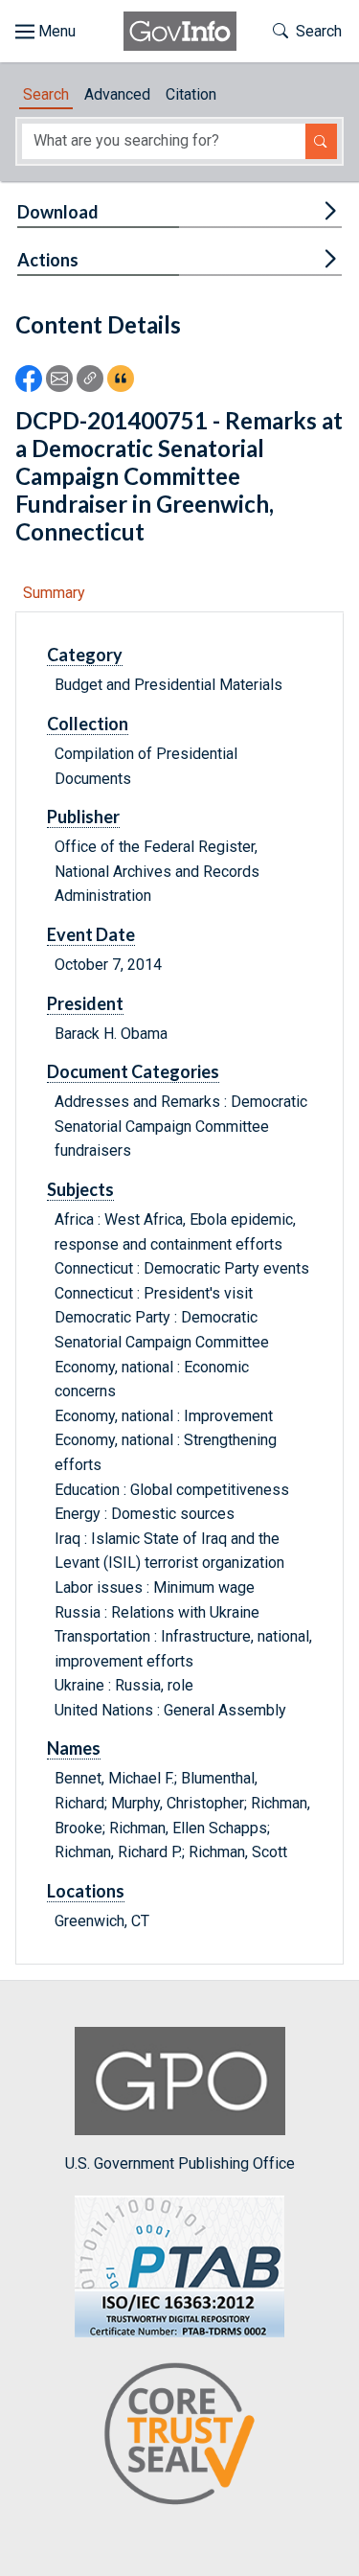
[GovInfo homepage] (180, 31)
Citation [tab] (191, 94)
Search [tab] (46, 94)
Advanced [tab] (117, 94)
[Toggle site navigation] (45, 32)
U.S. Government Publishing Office (180, 2163)
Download (58, 212)
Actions (48, 260)
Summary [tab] (54, 593)
